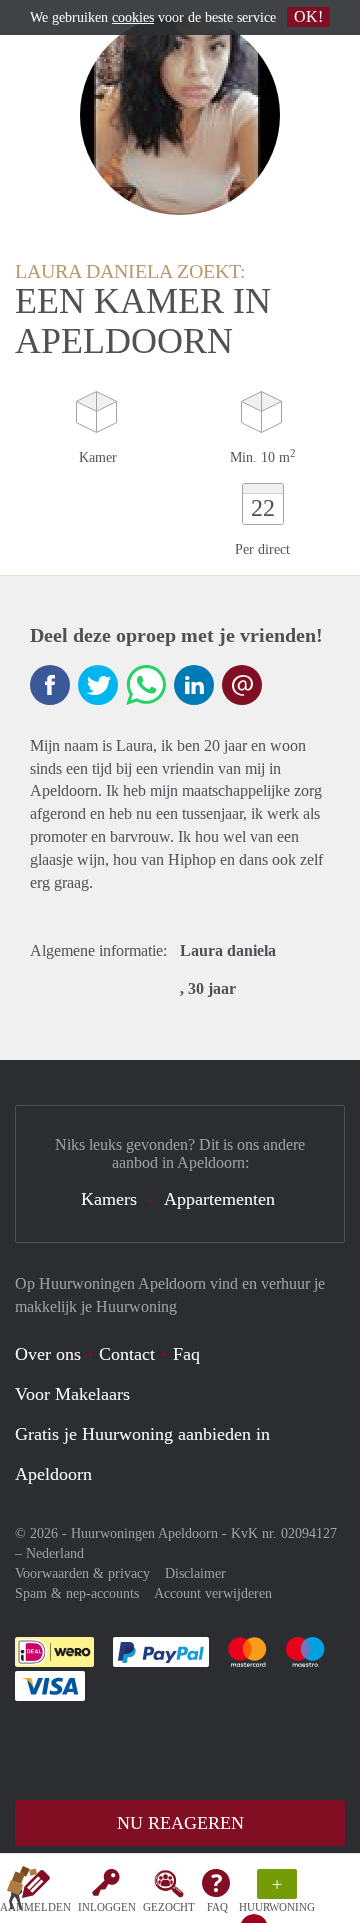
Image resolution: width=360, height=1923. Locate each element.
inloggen (107, 1907)
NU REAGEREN (180, 1823)
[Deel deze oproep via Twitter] (98, 685)
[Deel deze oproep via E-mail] (242, 685)
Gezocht (169, 1907)
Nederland (55, 1553)
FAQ (217, 1907)
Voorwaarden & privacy (82, 1573)
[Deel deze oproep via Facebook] (50, 685)
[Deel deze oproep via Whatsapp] (146, 685)
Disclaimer (195, 1573)
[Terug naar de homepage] (22, 1892)
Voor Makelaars (72, 1394)
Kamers (109, 1199)
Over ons (48, 1354)
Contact (127, 1354)
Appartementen (219, 1199)
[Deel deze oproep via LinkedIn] (194, 685)
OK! (308, 16)
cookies (133, 17)
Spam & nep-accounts (77, 1593)
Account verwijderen (213, 1593)
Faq (186, 1354)
